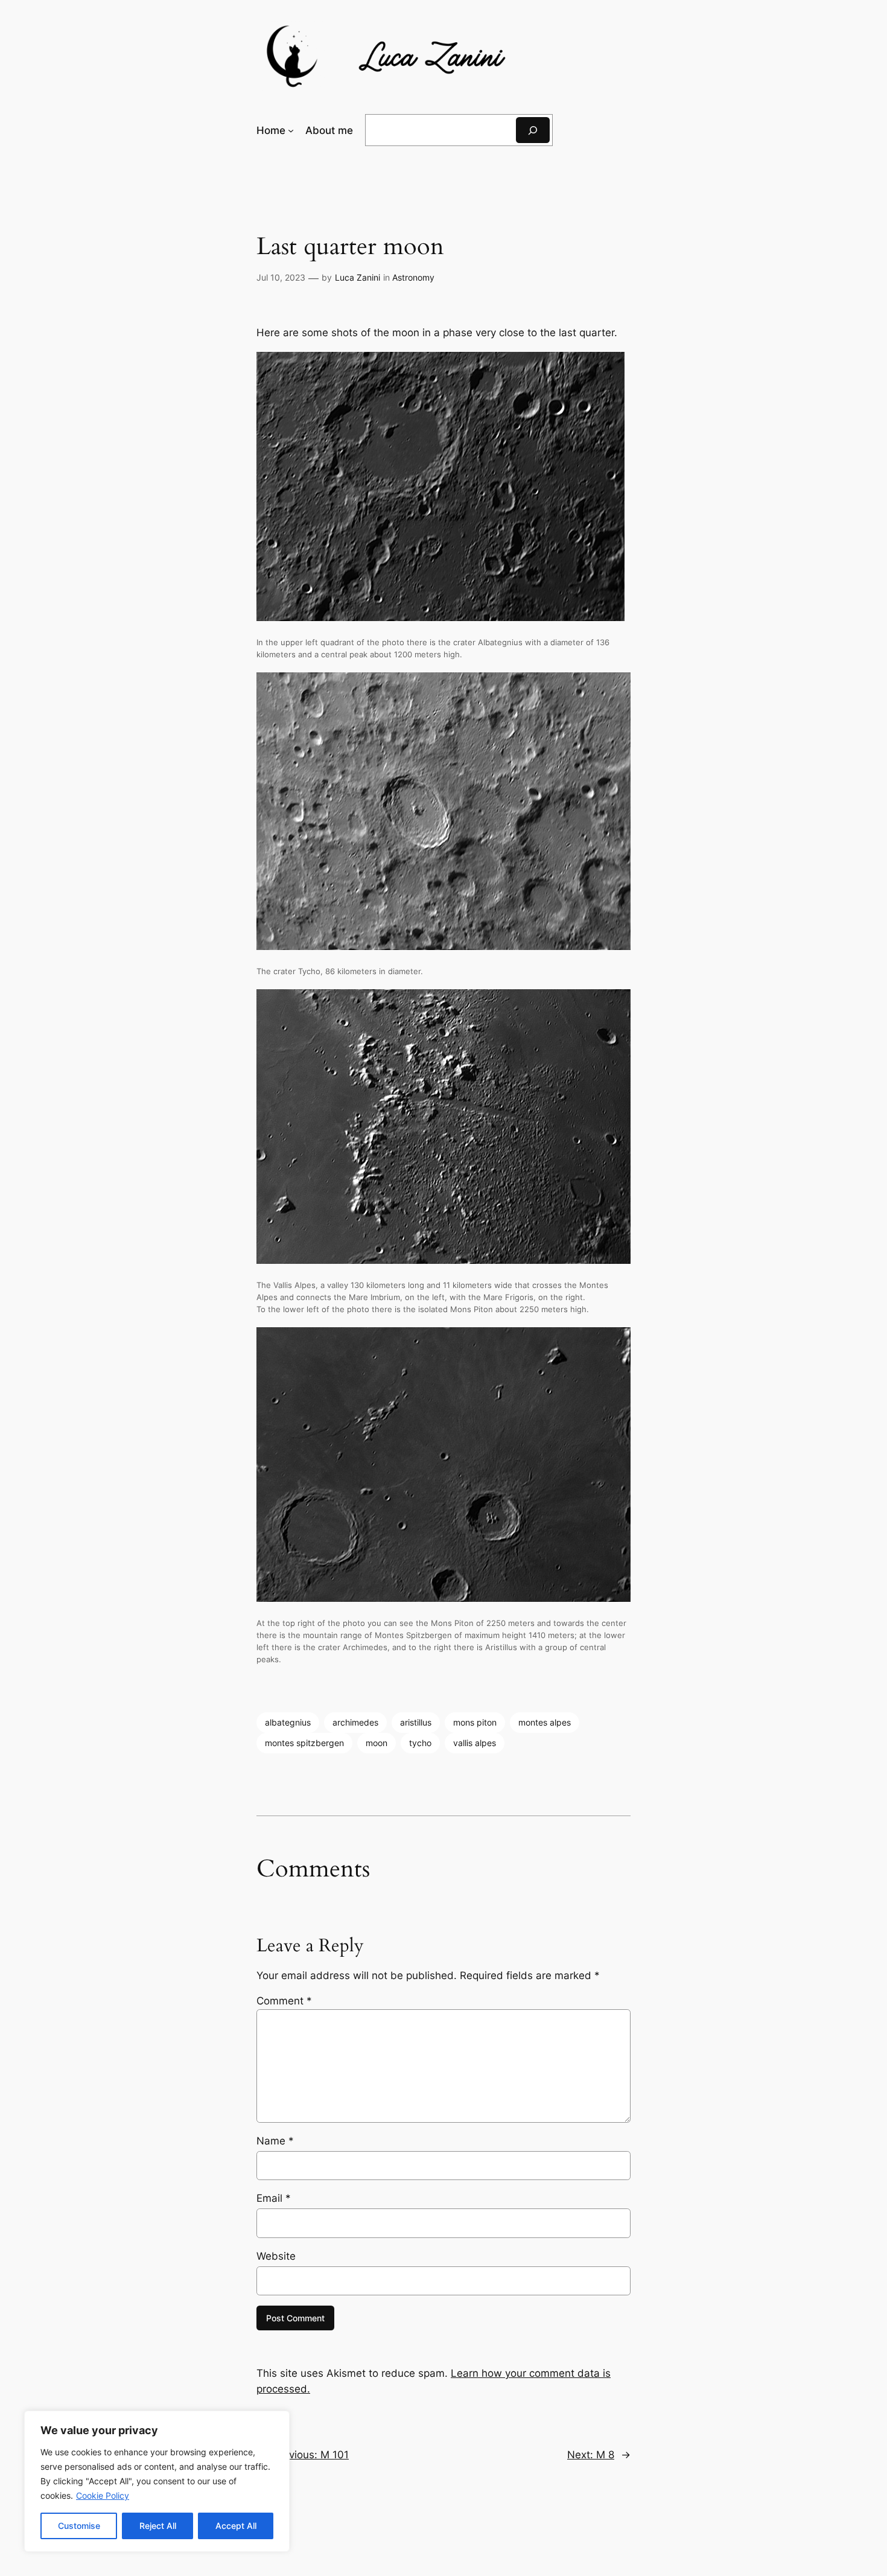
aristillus (416, 1722)
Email (274, 2198)
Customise (79, 2526)
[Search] (533, 130)
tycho (420, 1743)
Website (276, 2256)
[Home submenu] (291, 130)
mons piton (475, 1722)
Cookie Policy (103, 2495)
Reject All (158, 2526)
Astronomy (413, 277)
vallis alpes (475, 1743)
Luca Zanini (358, 277)
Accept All (236, 2526)
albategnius (288, 1722)
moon (377, 1743)
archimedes (355, 1722)
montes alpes (545, 1722)
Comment (284, 2001)
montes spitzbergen (304, 1743)
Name (275, 2141)
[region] (157, 2481)
